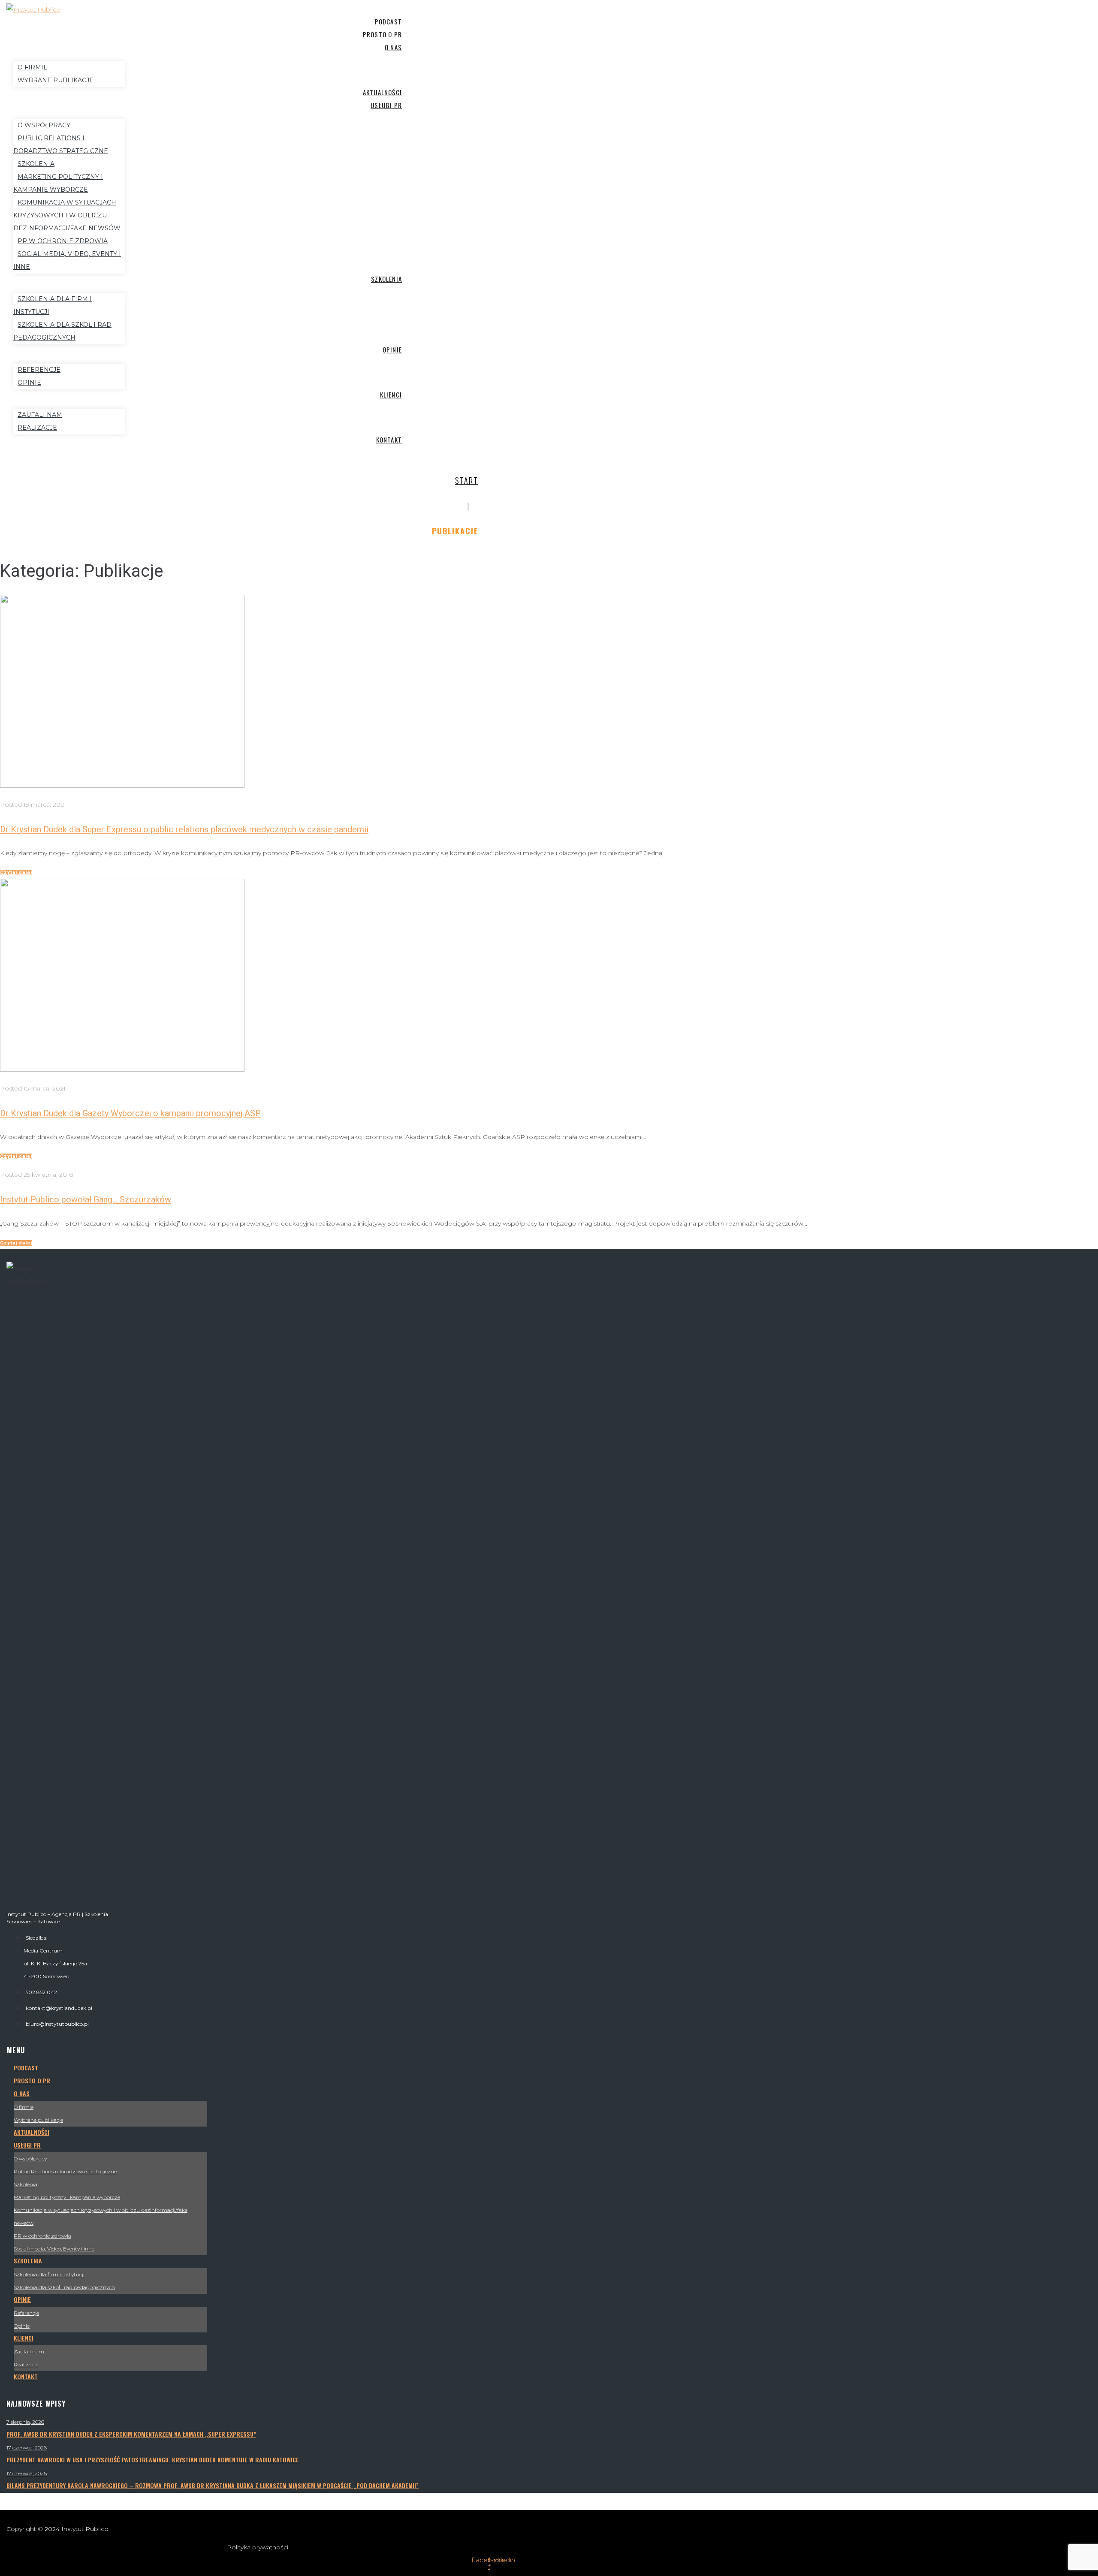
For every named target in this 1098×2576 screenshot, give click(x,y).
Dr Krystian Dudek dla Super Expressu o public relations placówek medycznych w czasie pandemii (184, 829)
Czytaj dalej (16, 872)
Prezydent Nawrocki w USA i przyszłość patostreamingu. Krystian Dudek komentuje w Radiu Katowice (153, 2460)
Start (467, 480)
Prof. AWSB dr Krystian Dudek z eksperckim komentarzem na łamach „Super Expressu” (131, 2434)
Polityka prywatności (258, 2547)
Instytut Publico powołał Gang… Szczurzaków (86, 1199)
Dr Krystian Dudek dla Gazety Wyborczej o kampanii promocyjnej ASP (130, 1113)
